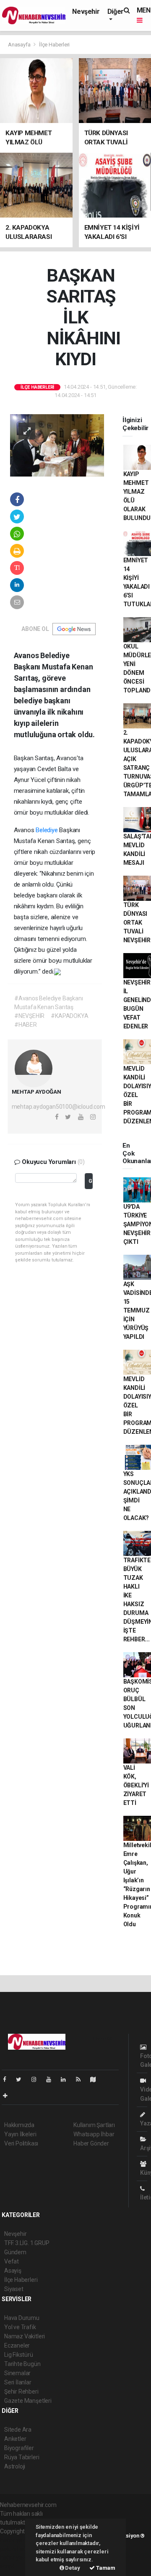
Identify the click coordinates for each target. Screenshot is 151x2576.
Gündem (15, 2252)
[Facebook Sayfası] (8, 2079)
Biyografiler (19, 2448)
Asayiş (13, 2271)
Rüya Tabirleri (22, 2457)
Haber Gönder (91, 2143)
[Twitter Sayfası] (22, 2079)
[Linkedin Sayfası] (67, 2079)
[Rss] (82, 2079)
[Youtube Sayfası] (52, 2079)
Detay (72, 2568)
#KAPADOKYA (69, 1016)
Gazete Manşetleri (28, 2401)
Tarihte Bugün (22, 2364)
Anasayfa (20, 45)
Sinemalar (17, 2373)
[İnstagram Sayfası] (37, 2079)
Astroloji (15, 2466)
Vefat (12, 2261)
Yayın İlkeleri (20, 2134)
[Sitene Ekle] (9, 2096)
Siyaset (14, 2289)
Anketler (15, 2439)
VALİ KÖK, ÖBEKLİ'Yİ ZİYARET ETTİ (136, 1785)
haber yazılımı (18, 2540)
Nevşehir (86, 12)
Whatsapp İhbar (94, 2134)
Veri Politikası (21, 2143)
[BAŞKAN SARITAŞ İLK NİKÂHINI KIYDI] (57, 445)
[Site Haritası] (96, 2079)
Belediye (47, 830)
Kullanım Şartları (94, 2125)
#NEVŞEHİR (29, 1016)
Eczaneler (17, 2345)
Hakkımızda (19, 2125)
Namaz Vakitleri (25, 2336)
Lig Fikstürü (19, 2355)
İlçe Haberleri (54, 45)
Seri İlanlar (18, 2382)
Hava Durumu (22, 2318)
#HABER (26, 1025)
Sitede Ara (18, 2430)
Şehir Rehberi (21, 2391)
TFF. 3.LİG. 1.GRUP (27, 2243)
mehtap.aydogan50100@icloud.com (59, 1107)
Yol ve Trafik (20, 2327)
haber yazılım (17, 2558)
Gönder (91, 1181)
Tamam (105, 2568)
